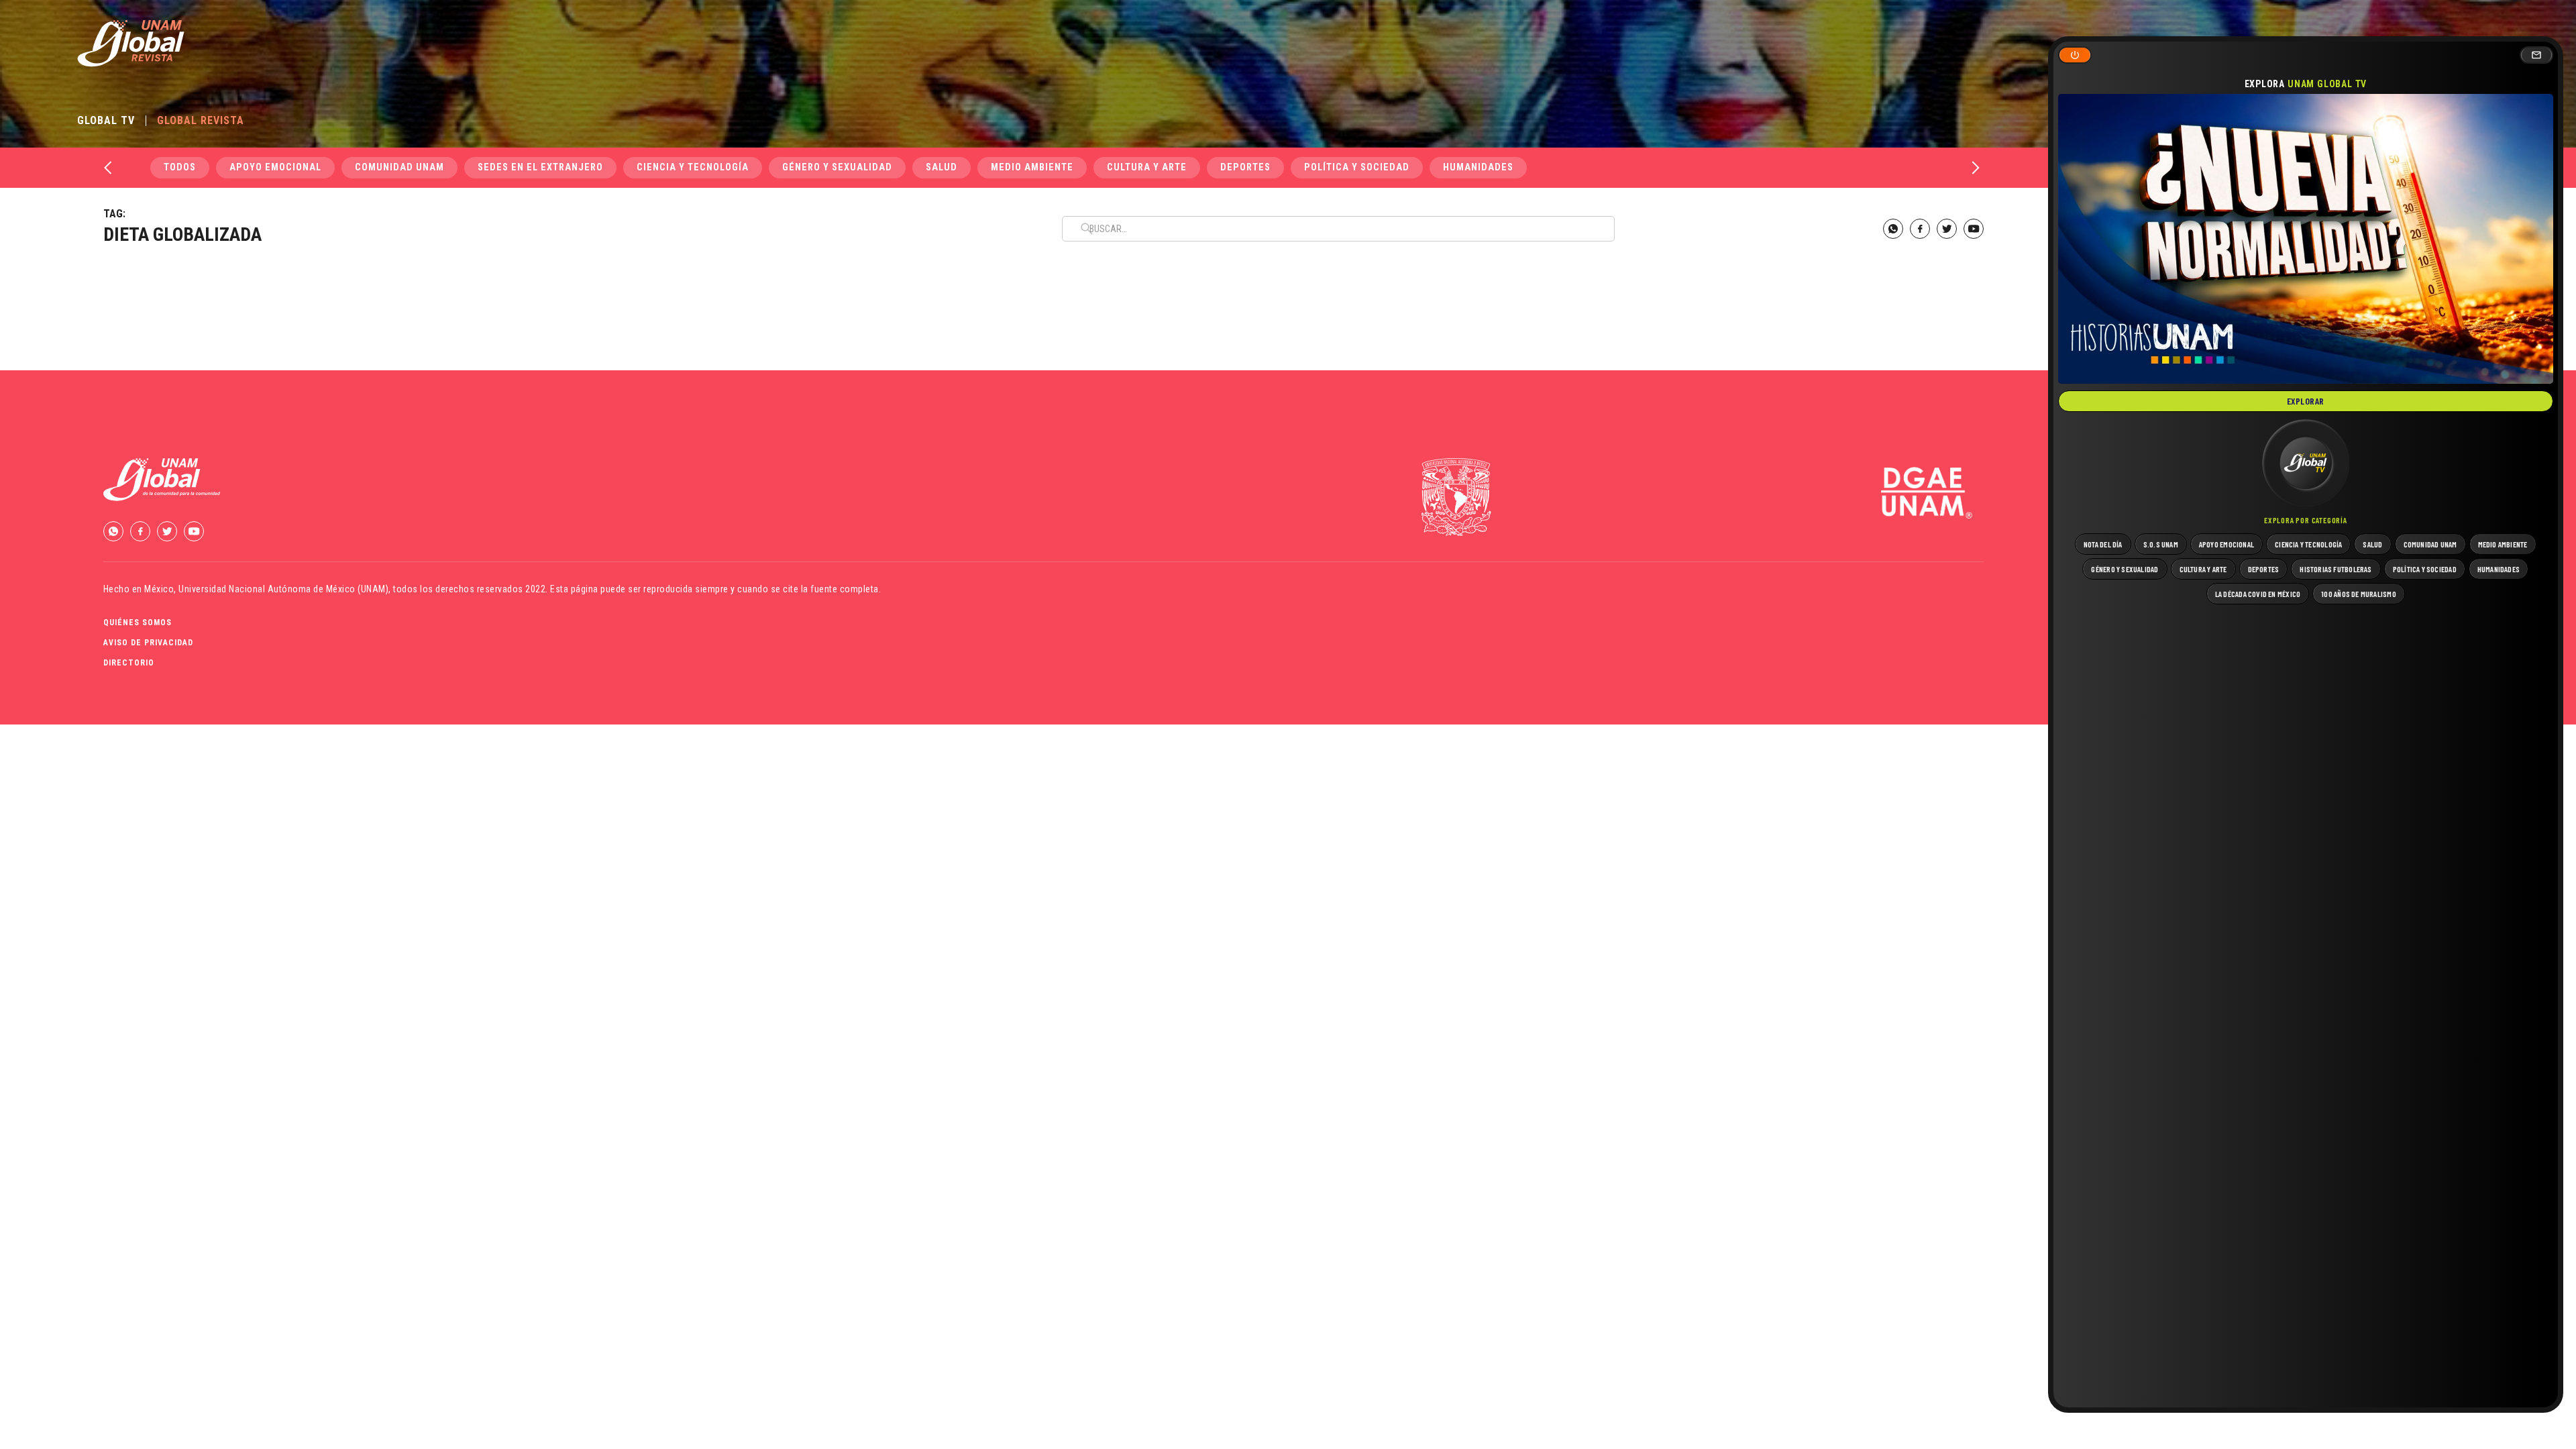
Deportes (1245, 167)
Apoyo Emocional (275, 167)
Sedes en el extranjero (540, 167)
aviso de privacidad (148, 643)
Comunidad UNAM (399, 167)
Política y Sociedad (1357, 167)
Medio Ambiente (1032, 167)
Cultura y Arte (1147, 167)
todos (180, 167)
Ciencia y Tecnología (693, 167)
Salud (942, 167)
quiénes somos (138, 623)
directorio (129, 663)
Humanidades (1478, 167)
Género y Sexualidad (837, 167)
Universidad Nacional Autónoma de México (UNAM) (283, 589)
